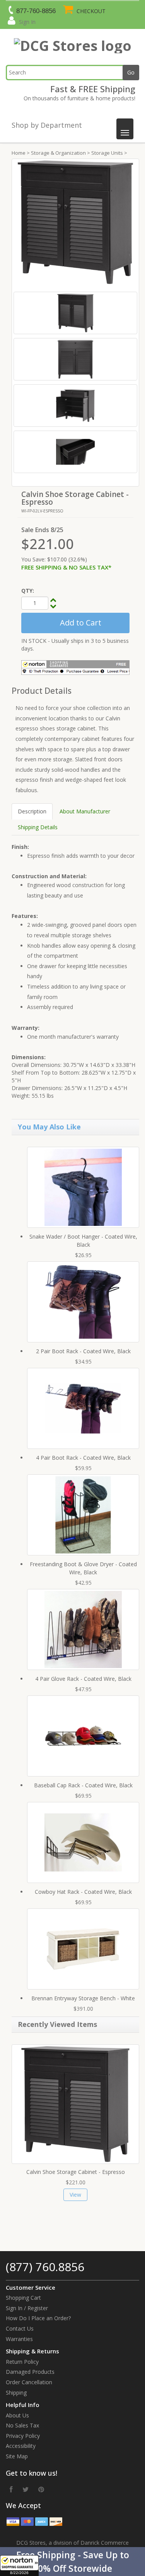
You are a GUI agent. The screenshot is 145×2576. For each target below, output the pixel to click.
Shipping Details (38, 827)
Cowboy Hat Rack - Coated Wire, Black (83, 1892)
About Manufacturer (85, 811)
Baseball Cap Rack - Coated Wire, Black (83, 1785)
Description (32, 811)
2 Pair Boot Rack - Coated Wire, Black (83, 1351)
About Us (17, 2415)
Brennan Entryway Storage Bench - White (83, 1998)
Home (19, 153)
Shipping (16, 2393)
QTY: (28, 591)
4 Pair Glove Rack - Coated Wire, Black (83, 1679)
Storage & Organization (58, 153)
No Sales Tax (22, 2425)
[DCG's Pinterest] (41, 2489)
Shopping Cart (23, 2298)
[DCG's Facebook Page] (11, 2489)
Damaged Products (30, 2372)
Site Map (17, 2456)
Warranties (19, 2339)
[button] (72, 2562)
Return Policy (22, 2362)
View (75, 2195)
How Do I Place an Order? (38, 2318)
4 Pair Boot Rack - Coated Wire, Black (83, 1458)
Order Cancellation (29, 2382)
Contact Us (20, 2328)
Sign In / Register (27, 2308)
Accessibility (21, 2446)
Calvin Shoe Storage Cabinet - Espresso (76, 2172)
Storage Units (107, 153)
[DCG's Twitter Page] (26, 2489)
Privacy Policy (23, 2436)
